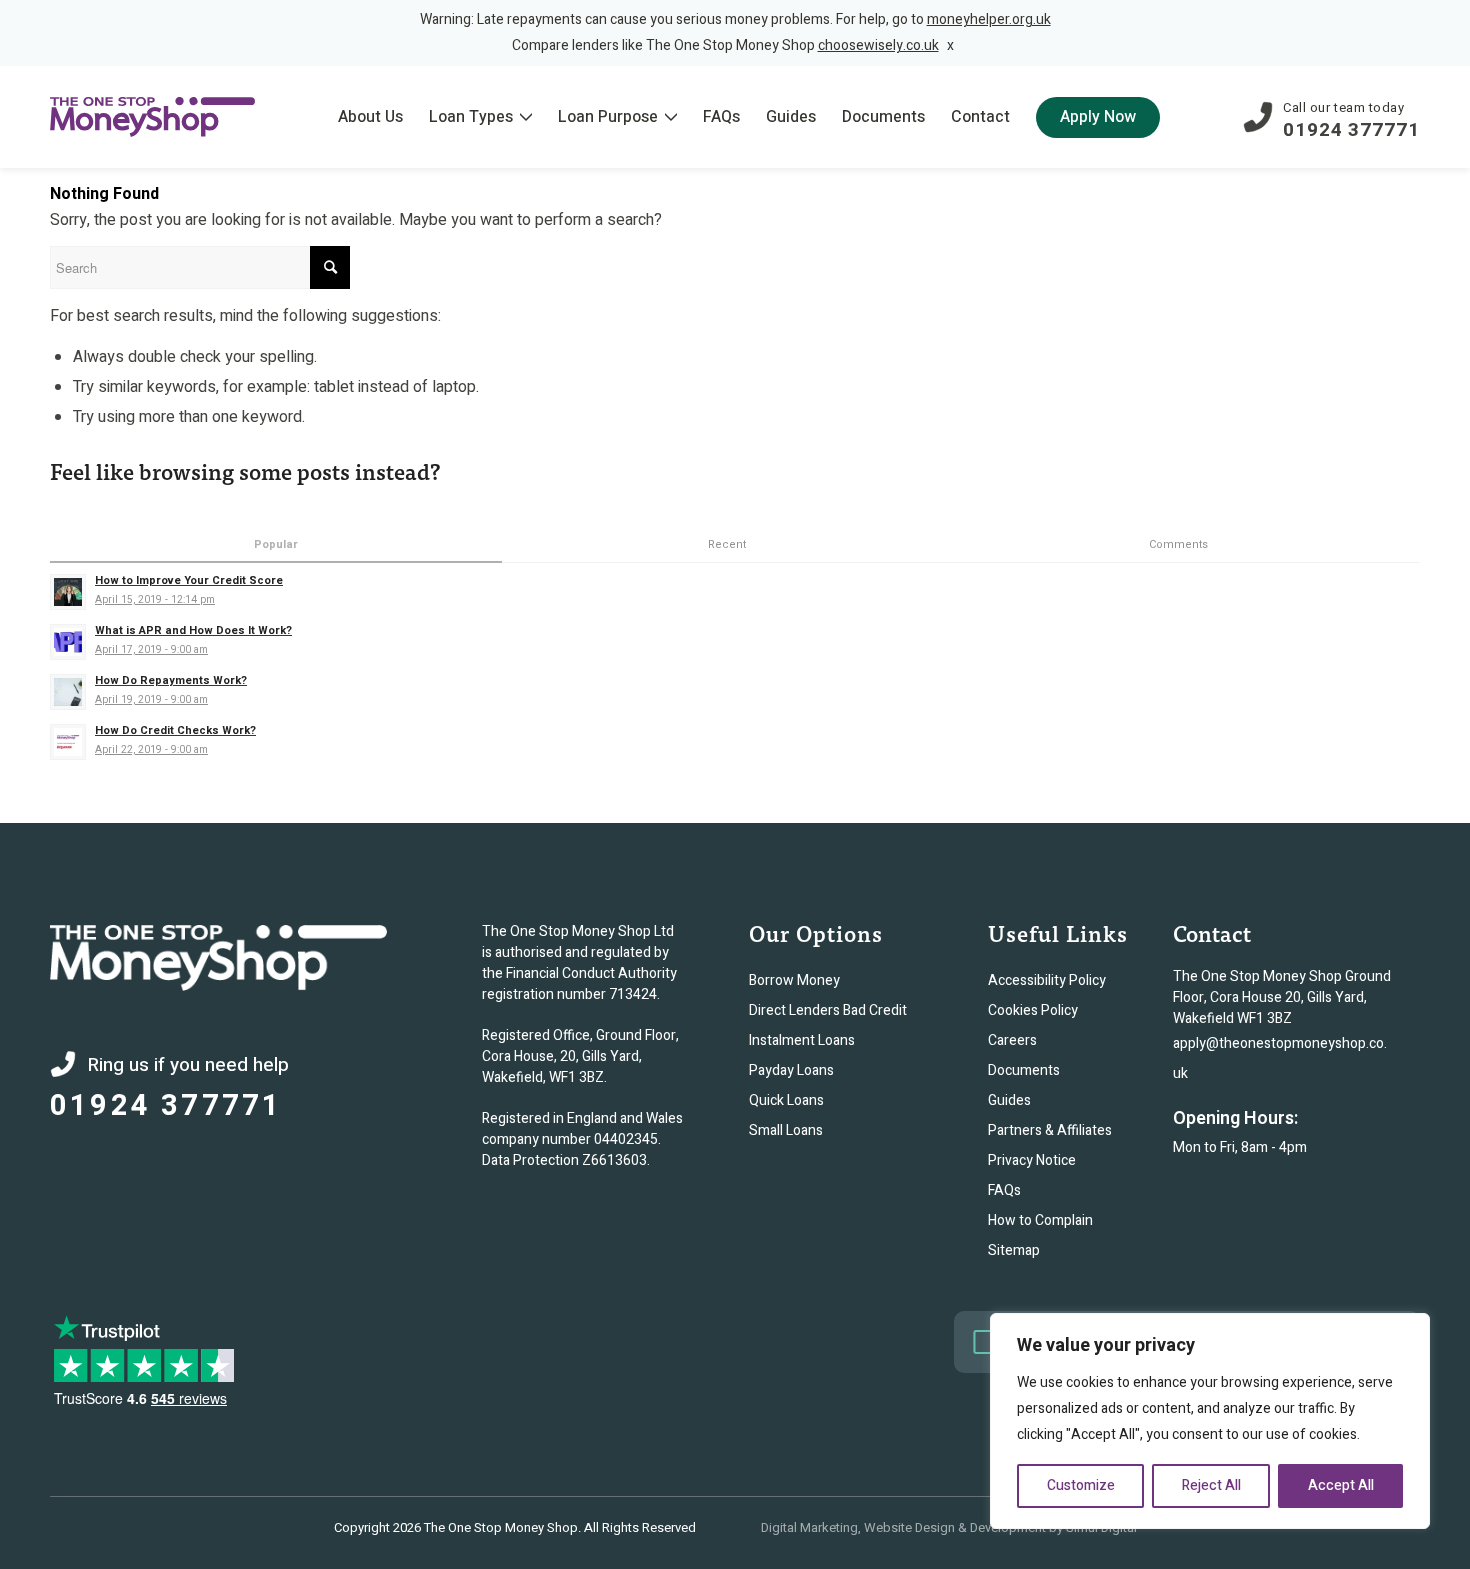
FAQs (1004, 1190)
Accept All (1341, 1485)
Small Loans (786, 1130)
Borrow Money (794, 980)
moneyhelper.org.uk (989, 19)
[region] (1210, 1421)
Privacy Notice (1032, 1160)
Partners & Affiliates (1050, 1130)
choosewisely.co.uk (878, 45)
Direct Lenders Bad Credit (828, 1010)
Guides (1009, 1100)
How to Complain (1040, 1220)
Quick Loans (786, 1100)
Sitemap (1014, 1250)
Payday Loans (791, 1070)
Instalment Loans (802, 1040)
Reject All (1211, 1485)
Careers (1012, 1040)
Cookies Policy (1033, 1010)
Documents (1024, 1070)
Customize (1081, 1485)
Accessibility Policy (1047, 980)
